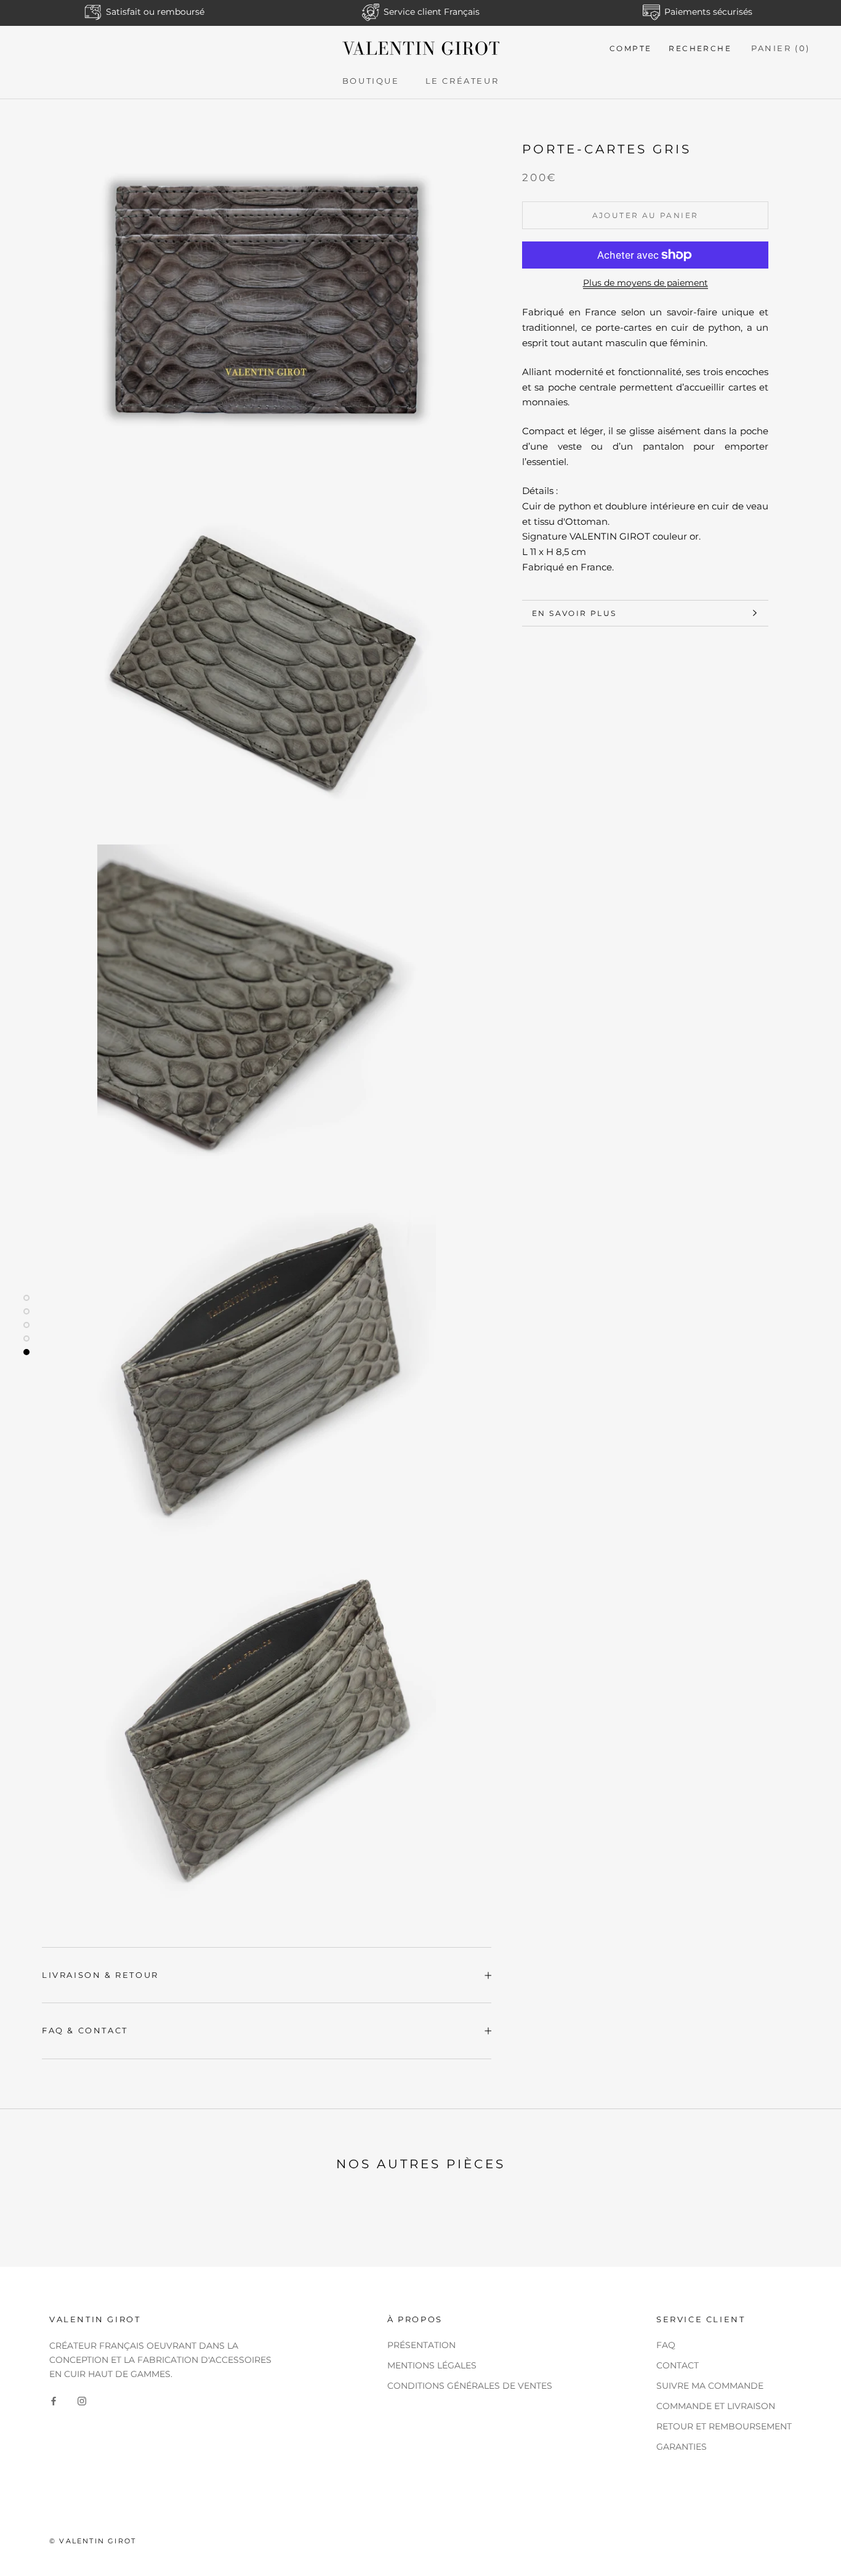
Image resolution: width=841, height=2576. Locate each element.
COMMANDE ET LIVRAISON (716, 2406)
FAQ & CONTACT (85, 2030)
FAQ (666, 2345)
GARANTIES (682, 2447)
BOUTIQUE (371, 81)
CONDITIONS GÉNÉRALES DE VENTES (470, 2386)
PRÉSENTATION (421, 2345)
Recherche (700, 48)
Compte (630, 48)
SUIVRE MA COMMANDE (710, 2386)
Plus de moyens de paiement (646, 283)
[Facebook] (54, 2401)
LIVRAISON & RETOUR (100, 1975)
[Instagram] (82, 2401)
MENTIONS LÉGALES (432, 2365)
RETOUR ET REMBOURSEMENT (724, 2426)
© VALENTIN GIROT (93, 2541)
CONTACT (678, 2365)
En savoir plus (574, 613)
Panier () (781, 48)
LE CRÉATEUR (462, 81)
